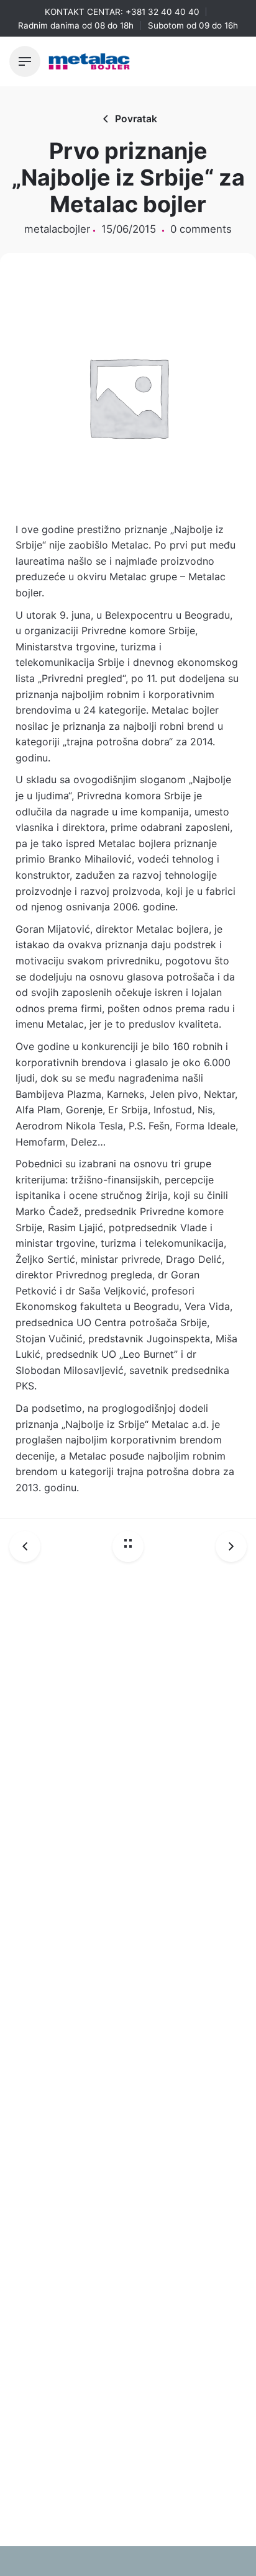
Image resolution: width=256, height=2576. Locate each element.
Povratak (136, 119)
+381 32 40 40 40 (162, 12)
